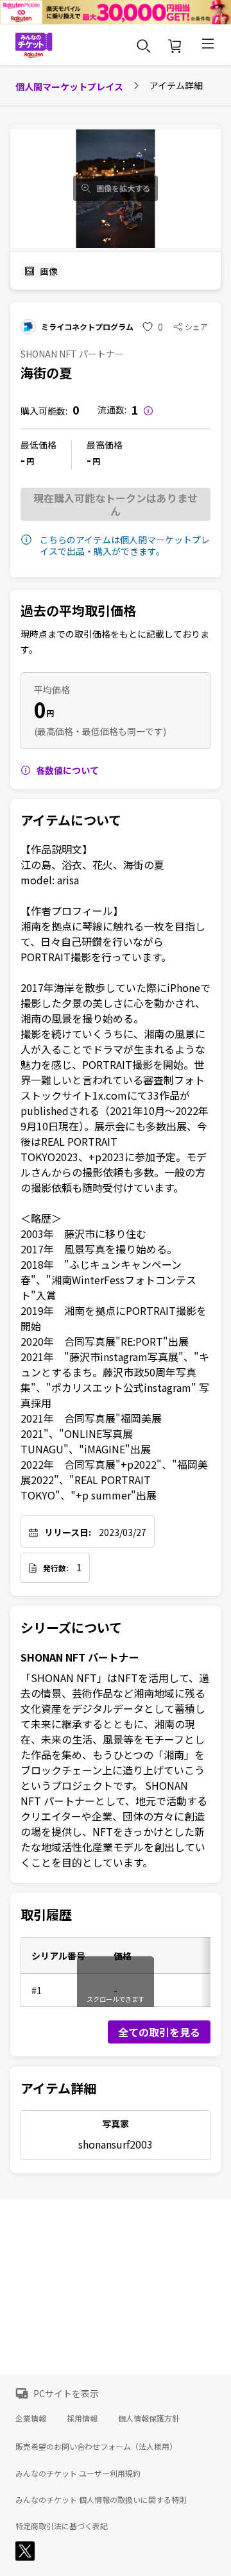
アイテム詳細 (58, 2088)
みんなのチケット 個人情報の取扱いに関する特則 (101, 2500)
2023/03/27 (123, 1532)
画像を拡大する (123, 188)
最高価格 (105, 445)
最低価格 (38, 445)
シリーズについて (71, 1628)
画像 (49, 271)
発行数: (56, 1568)
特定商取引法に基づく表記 (62, 2526)
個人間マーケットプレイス (69, 87)
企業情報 (31, 2418)
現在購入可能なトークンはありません (116, 504)
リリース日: (68, 1532)
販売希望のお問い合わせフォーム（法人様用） (96, 2446)
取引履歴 (46, 1915)
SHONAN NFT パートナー (80, 1657)
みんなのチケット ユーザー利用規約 (78, 2473)
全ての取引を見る (159, 2032)
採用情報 (82, 2418)
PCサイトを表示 (66, 2393)
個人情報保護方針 (149, 2418)
